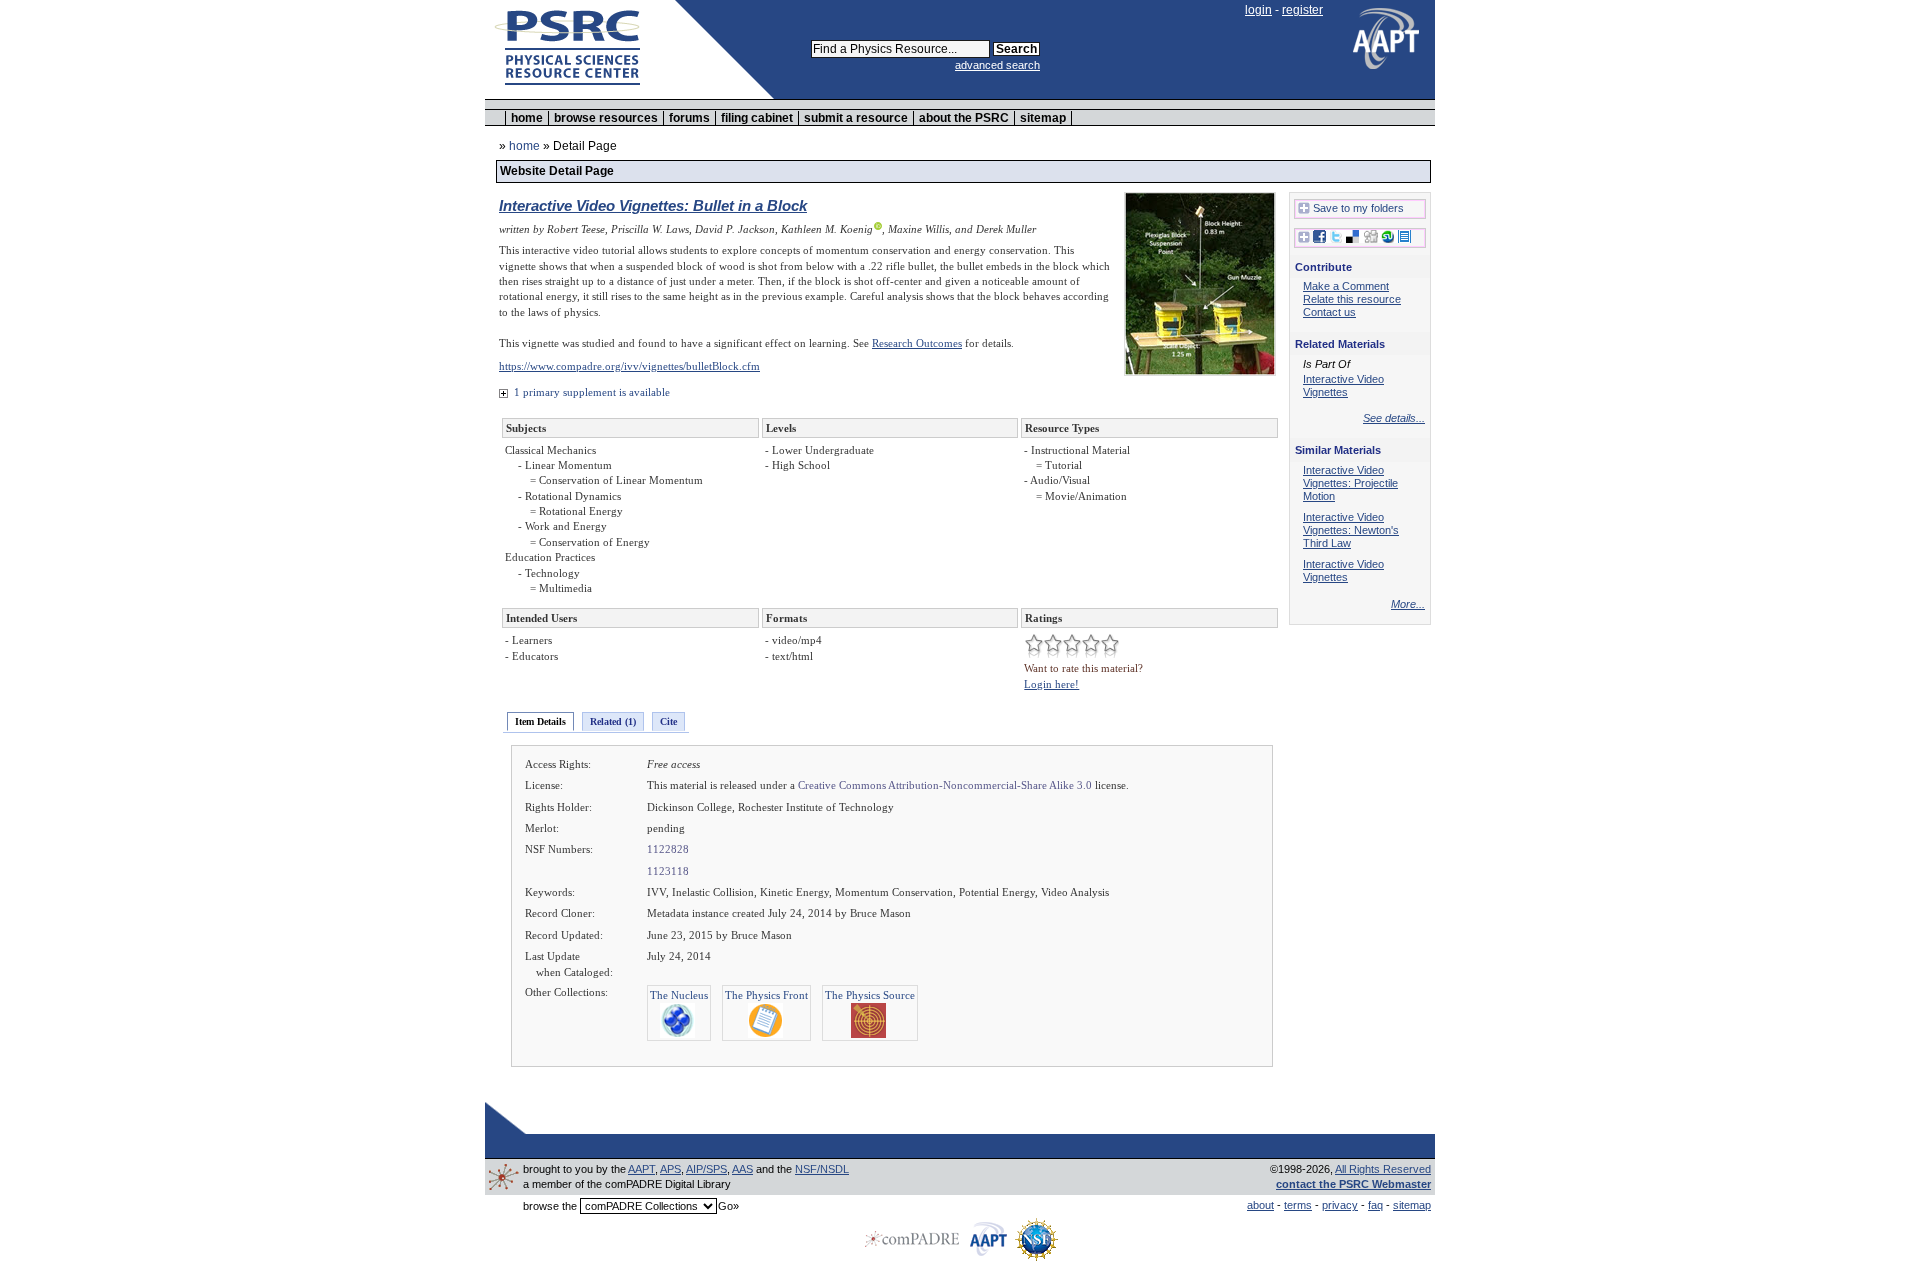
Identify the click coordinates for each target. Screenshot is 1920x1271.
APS (670, 1169)
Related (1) (613, 721)
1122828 (668, 849)
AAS (742, 1169)
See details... (1394, 418)
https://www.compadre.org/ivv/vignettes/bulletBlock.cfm (629, 366)
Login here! (1051, 684)
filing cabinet (757, 118)
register (1302, 10)
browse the (550, 1206)
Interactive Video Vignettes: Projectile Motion (1350, 483)
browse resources (606, 118)
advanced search (997, 65)
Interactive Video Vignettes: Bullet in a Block (653, 205)
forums (689, 118)
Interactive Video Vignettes (1343, 385)
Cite (668, 721)
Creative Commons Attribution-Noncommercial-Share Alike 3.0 (945, 785)
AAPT (641, 1169)
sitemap (1043, 118)
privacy (1340, 1205)
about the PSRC (964, 118)
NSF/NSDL (822, 1169)
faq (1375, 1205)
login (1258, 10)
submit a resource (856, 118)
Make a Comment (1346, 286)
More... (1408, 604)
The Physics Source (870, 995)
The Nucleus (679, 995)
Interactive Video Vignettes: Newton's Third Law (1351, 530)
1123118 (668, 871)
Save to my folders (1358, 208)
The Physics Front (766, 995)
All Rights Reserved (1383, 1169)
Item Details (540, 721)
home (527, 118)
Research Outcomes (917, 343)
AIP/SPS (706, 1169)
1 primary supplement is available (590, 392)
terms (1298, 1205)
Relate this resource (1352, 299)
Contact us (1329, 312)
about (1260, 1205)
